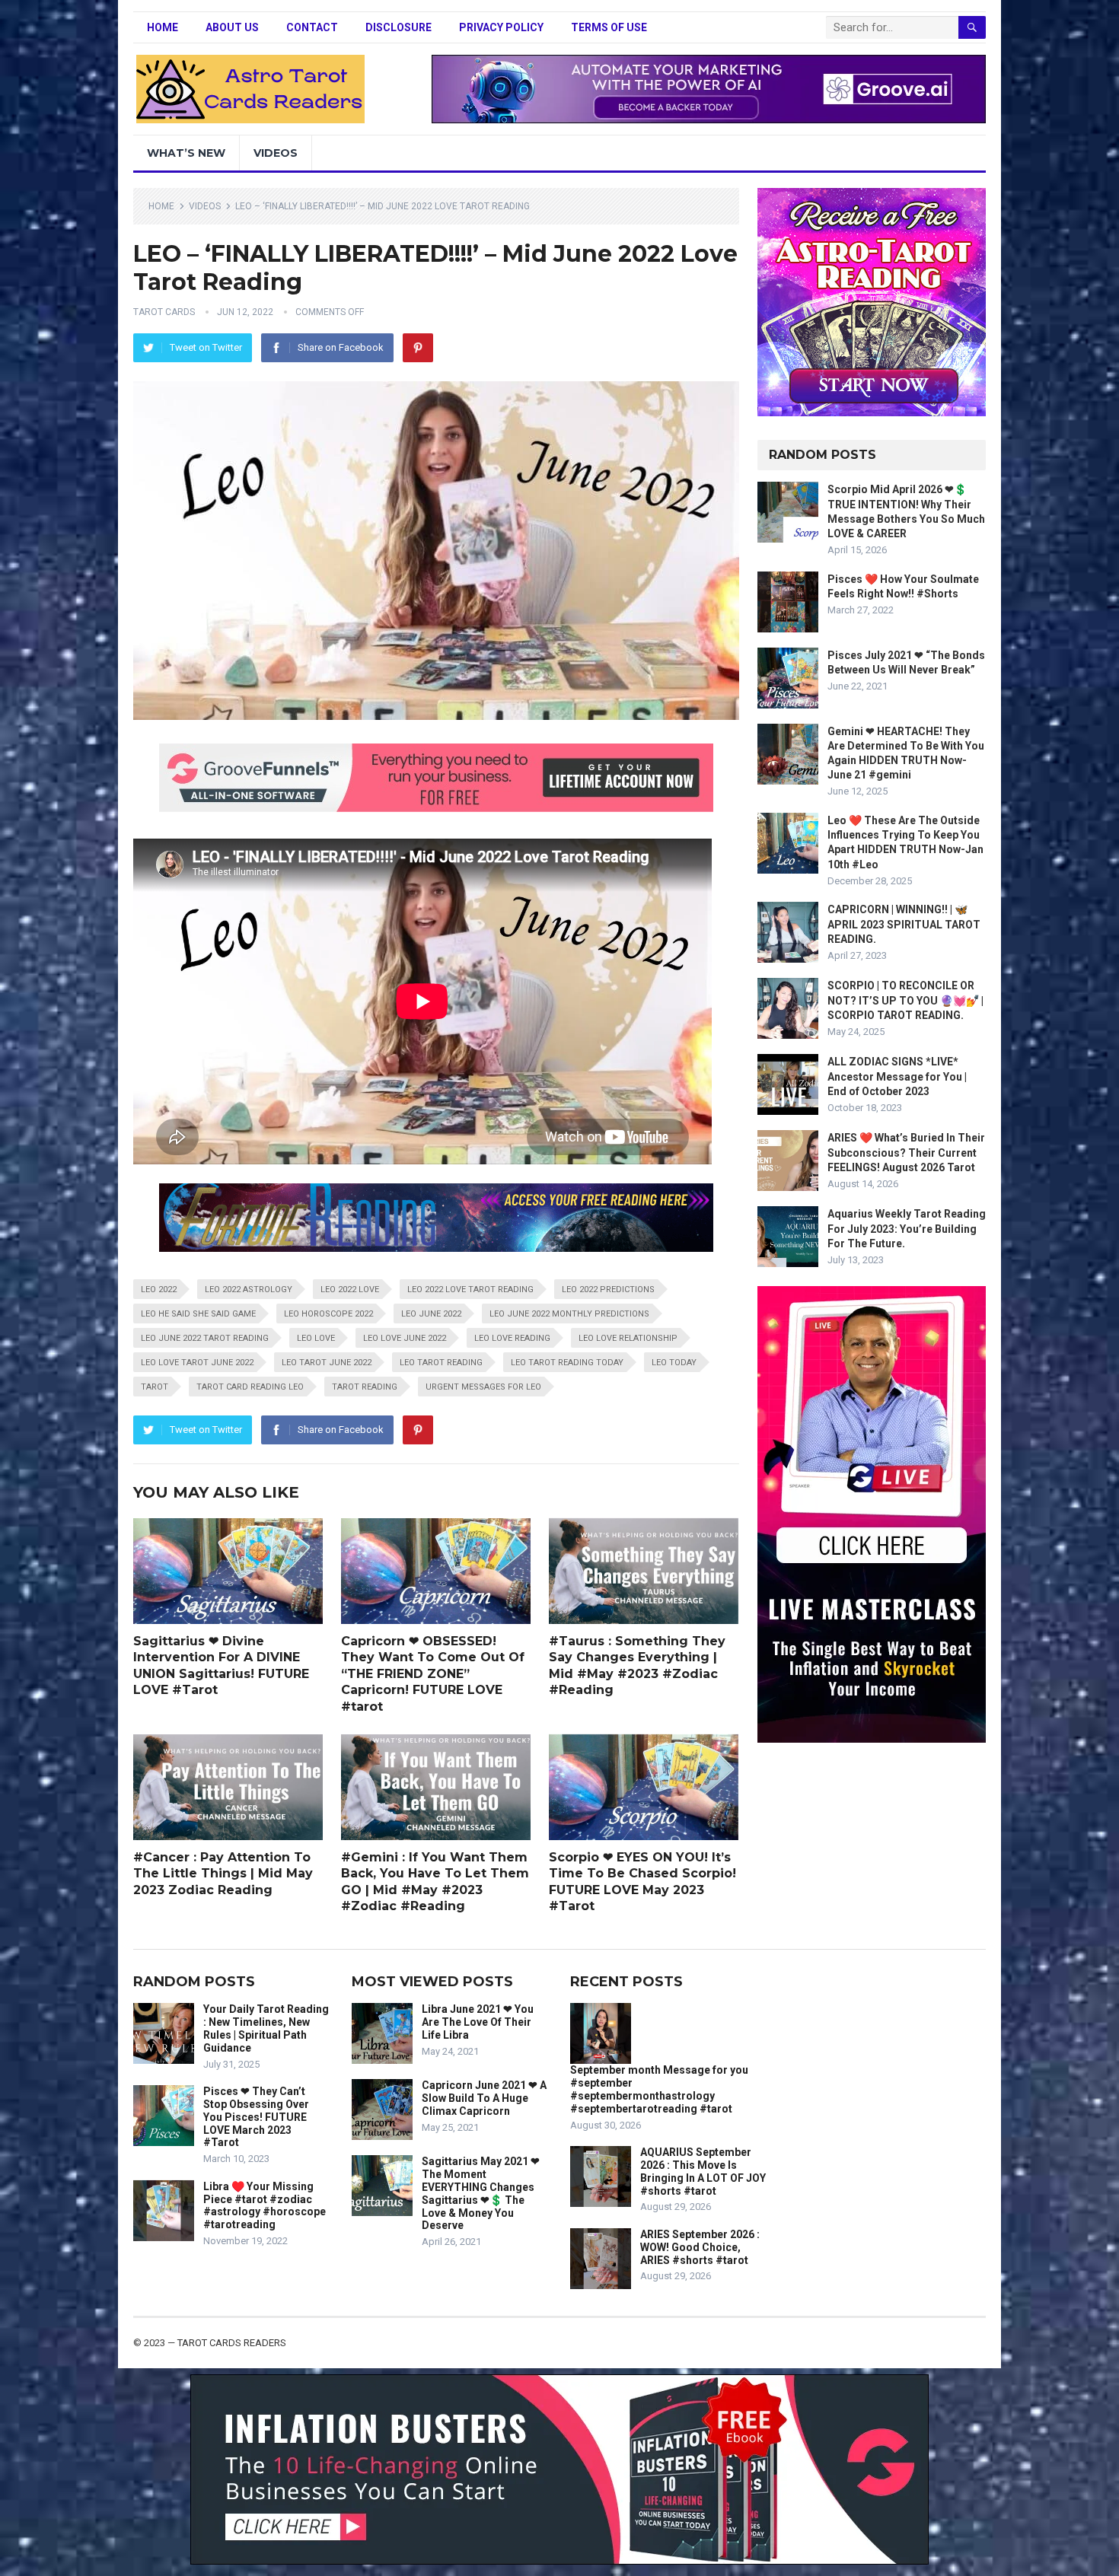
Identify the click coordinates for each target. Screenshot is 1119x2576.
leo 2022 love (350, 1290)
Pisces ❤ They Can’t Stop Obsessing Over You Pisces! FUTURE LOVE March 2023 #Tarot (256, 2117)
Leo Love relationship (628, 1338)
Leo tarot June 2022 (327, 1363)
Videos (276, 153)
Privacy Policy (501, 27)
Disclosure (399, 27)
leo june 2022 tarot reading (205, 1338)
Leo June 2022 (431, 1314)
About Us (232, 27)
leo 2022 (159, 1290)
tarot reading (365, 1387)
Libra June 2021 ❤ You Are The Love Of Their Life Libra (478, 2022)
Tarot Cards (164, 312)
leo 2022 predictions (608, 1290)
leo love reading (512, 1338)
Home (163, 27)
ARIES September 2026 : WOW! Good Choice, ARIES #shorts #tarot (700, 2247)
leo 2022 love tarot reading (470, 1290)
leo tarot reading (441, 1363)
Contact (312, 27)
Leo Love (316, 1338)
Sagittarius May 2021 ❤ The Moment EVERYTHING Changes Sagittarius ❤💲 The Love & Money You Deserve (481, 2193)
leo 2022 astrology (249, 1290)
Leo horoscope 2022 (328, 1314)
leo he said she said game (198, 1314)
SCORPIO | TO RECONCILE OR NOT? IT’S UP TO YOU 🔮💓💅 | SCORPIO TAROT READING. (905, 1000)
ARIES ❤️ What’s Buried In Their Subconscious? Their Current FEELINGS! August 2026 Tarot (906, 1152)
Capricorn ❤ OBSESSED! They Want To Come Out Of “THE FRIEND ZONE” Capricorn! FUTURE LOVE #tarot (433, 1674)
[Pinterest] (418, 348)
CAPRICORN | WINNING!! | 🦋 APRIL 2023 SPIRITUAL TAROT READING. (904, 924)
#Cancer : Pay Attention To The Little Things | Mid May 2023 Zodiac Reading (223, 1874)
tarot (155, 1387)
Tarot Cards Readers (232, 2343)
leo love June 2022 (405, 1338)
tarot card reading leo (250, 1387)
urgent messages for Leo (483, 1387)
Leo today (674, 1363)
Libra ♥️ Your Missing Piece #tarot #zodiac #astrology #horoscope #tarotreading (265, 2205)
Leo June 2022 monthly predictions (569, 1314)
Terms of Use (609, 27)
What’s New (186, 153)
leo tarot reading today (567, 1363)
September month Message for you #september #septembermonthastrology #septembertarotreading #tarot (659, 2089)
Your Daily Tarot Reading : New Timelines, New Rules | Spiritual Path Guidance (266, 2028)
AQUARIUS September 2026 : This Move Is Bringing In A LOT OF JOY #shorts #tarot (703, 2171)
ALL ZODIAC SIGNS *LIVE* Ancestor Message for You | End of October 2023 (897, 1076)
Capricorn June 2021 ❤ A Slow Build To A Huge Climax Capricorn (484, 2098)
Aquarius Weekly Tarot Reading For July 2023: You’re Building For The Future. (907, 1228)
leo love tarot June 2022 (197, 1363)
